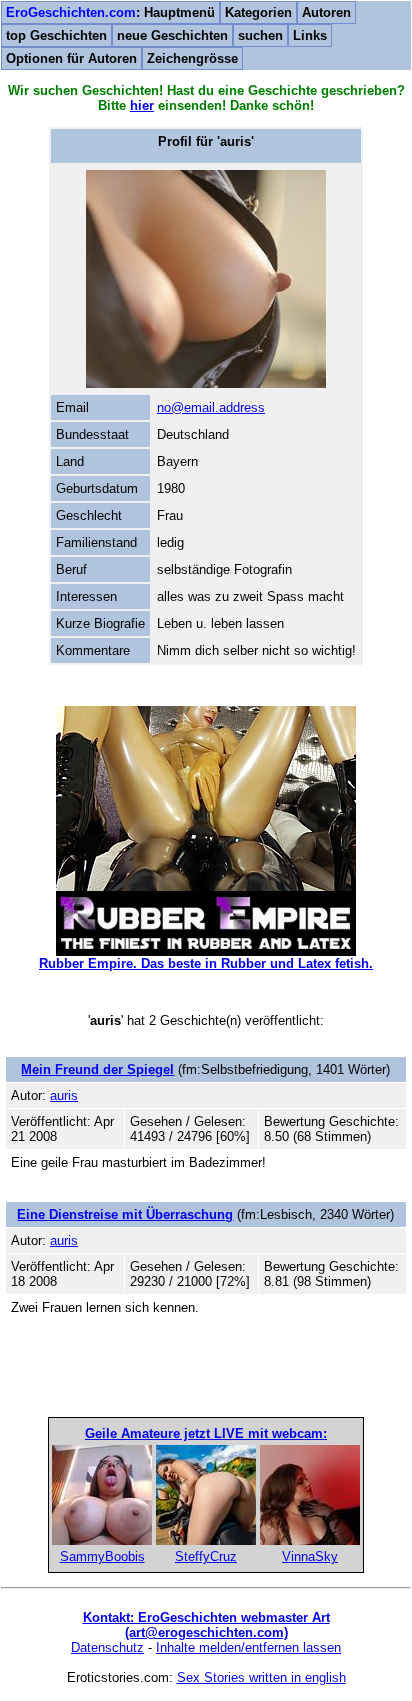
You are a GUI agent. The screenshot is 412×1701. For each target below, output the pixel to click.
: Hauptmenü (110, 12)
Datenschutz (107, 1647)
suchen (260, 35)
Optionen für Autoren (71, 58)
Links (310, 35)
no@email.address (211, 407)
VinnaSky (310, 1556)
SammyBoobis (102, 1556)
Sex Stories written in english (261, 1677)
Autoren (326, 12)
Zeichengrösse (192, 58)
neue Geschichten (172, 35)
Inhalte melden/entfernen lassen (248, 1647)
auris (64, 1095)
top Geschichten (56, 35)
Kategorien (258, 12)
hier (142, 105)
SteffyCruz (206, 1556)
